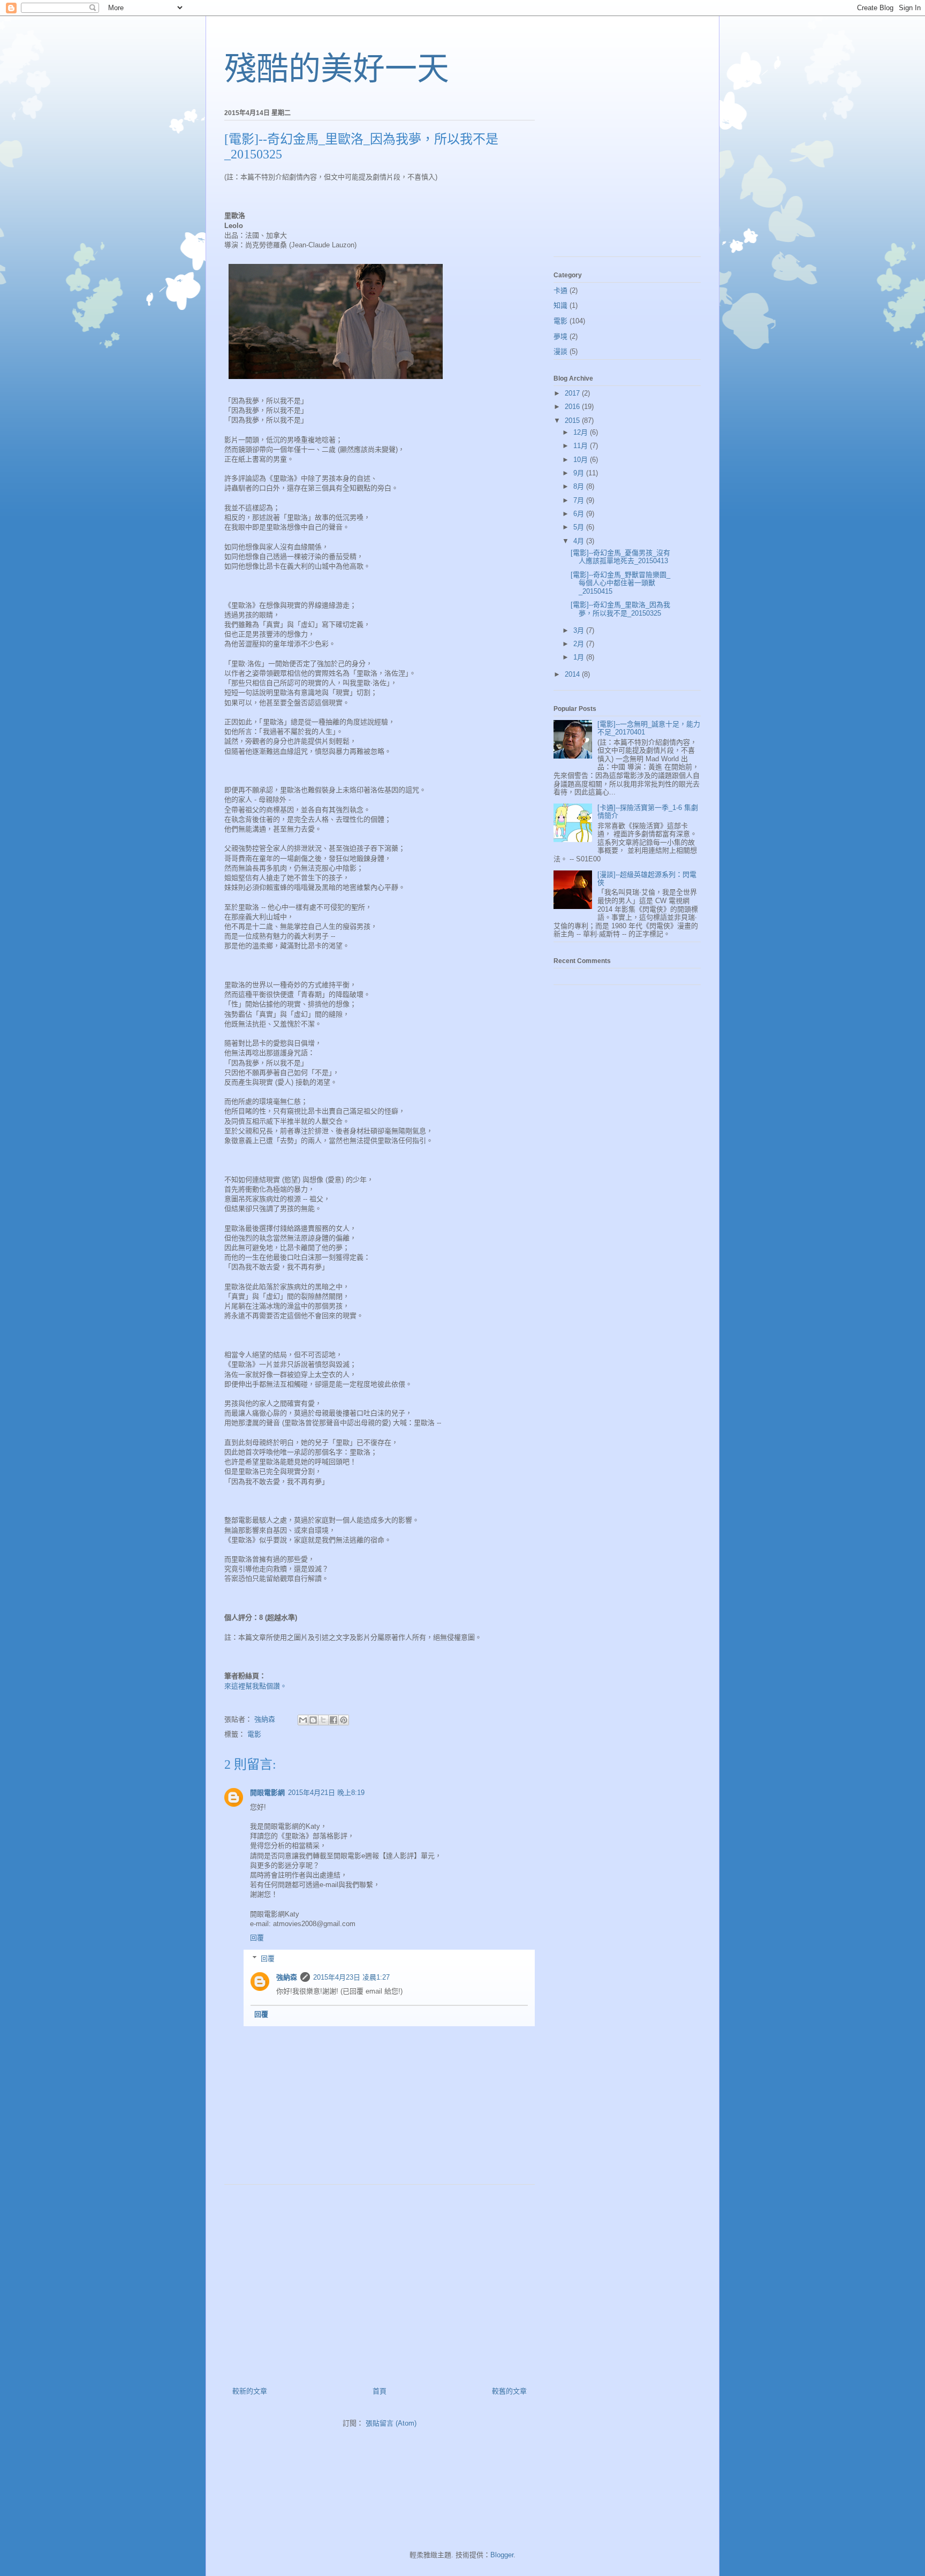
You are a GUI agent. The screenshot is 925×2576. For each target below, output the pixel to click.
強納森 (287, 1977)
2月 (580, 644)
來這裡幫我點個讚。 (256, 1686)
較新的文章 (250, 2391)
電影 (254, 1734)
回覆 (257, 1938)
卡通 (560, 290)
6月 (580, 514)
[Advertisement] (380, 2282)
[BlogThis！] (313, 1720)
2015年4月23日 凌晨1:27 (351, 1977)
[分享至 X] (323, 1720)
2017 (573, 393)
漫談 (560, 351)
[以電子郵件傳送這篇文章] (303, 1720)
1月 (580, 657)
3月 (580, 630)
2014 (573, 674)
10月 (582, 460)
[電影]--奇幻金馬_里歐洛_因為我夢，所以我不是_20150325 (620, 609)
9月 (580, 473)
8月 (580, 486)
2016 (573, 407)
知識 (560, 305)
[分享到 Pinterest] (344, 1720)
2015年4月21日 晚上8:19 (326, 1793)
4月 (580, 541)
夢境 (560, 336)
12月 (582, 432)
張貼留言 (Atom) (391, 2423)
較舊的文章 (509, 2391)
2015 (573, 421)
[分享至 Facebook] (333, 1720)
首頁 (380, 2391)
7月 (580, 500)
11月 (582, 446)
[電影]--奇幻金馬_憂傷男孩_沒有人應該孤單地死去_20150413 (620, 557)
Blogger (502, 2555)
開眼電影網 (267, 1793)
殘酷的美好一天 (337, 69)
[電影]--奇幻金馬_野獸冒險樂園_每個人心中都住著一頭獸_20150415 (620, 583)
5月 (580, 527)
